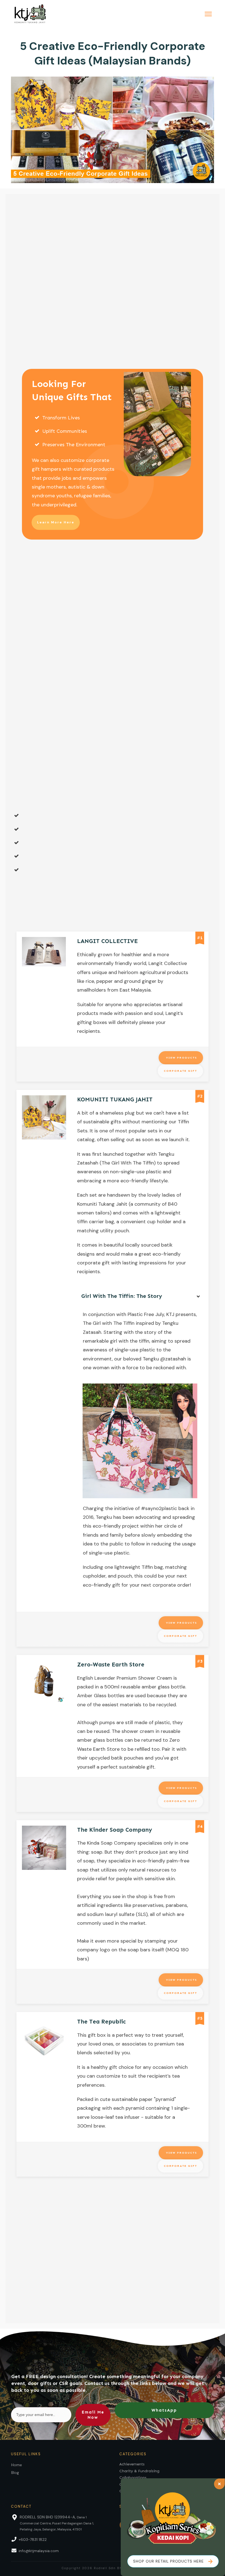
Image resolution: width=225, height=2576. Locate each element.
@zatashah (173, 1359)
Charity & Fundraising (139, 2471)
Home (17, 2465)
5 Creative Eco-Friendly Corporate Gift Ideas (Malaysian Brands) (113, 53)
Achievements (132, 2464)
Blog (15, 2473)
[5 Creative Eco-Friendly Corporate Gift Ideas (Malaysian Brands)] (113, 130)
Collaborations (133, 2478)
